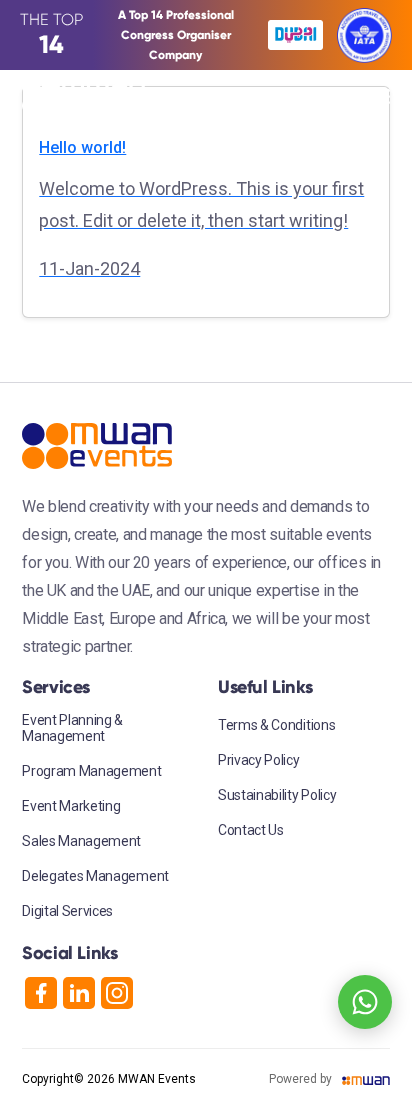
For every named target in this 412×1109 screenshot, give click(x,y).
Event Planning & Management (72, 728)
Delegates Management (95, 876)
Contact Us (251, 830)
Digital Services (67, 911)
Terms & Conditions (276, 725)
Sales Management (81, 841)
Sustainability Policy (277, 795)
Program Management (91, 771)
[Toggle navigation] (375, 96)
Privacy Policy (259, 760)
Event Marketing (71, 806)
